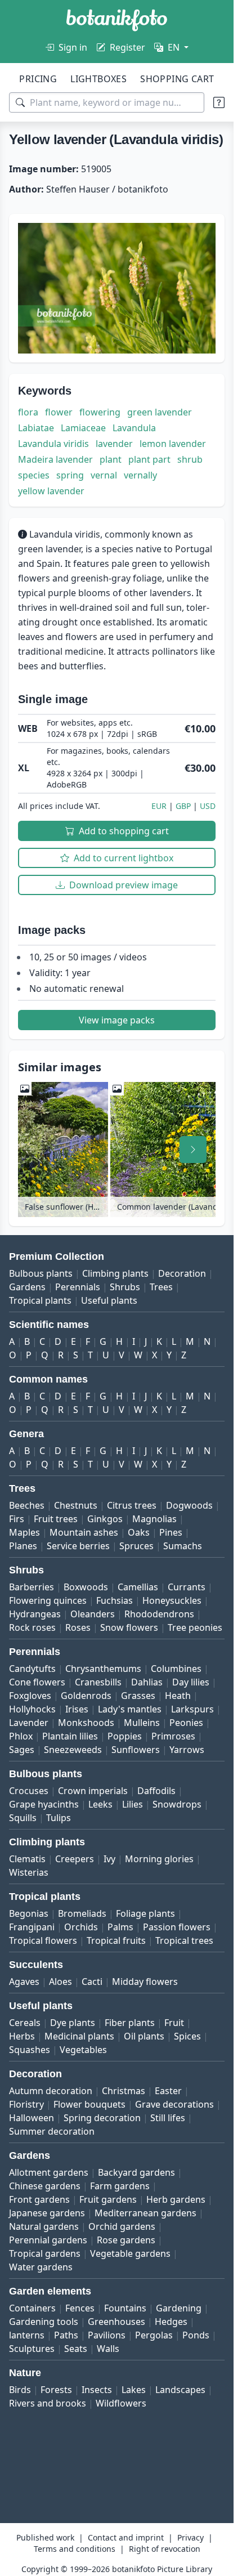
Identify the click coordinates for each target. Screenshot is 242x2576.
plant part (149, 459)
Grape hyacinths (44, 1804)
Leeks (100, 1804)
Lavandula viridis (53, 444)
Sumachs (183, 1546)
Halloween (32, 2118)
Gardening (179, 2308)
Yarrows (187, 1750)
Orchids (81, 1927)
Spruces (136, 1546)
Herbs (22, 2036)
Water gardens (41, 2267)
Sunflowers (136, 1750)
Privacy (191, 2537)
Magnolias (154, 1519)
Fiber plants (130, 2023)
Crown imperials (93, 1791)
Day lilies (191, 1682)
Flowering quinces (48, 1600)
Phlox (21, 1736)
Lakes (134, 2390)
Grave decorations (174, 2104)
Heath (178, 1696)
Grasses (138, 1696)
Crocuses (29, 1791)
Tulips (59, 1818)
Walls (108, 2349)
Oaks (139, 1532)
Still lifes (168, 2118)
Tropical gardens (45, 2253)
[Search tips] (219, 102)
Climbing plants (115, 1273)
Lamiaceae (83, 428)
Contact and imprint (126, 2537)
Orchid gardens (122, 2226)
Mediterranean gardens (145, 2213)
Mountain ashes (84, 1532)
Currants (187, 1587)
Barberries (32, 1587)
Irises (77, 1709)
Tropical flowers (43, 1940)
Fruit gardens (108, 2199)
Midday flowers (145, 1982)
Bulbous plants (41, 1273)
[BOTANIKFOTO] (117, 20)
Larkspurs (192, 1709)
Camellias (138, 1587)
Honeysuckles (172, 1600)
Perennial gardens (48, 2240)
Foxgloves (30, 1696)
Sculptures (32, 2349)
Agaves (24, 1982)
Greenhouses (116, 2322)
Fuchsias (115, 1600)
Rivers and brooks (48, 2403)
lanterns (27, 2335)
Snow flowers (129, 1627)
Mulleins (142, 1723)
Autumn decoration (51, 2091)
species (34, 475)
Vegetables (83, 2050)
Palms (120, 1927)
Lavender (29, 1723)
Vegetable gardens (130, 2253)
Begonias (29, 1913)
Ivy (109, 1859)
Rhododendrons (159, 1614)
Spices (187, 2036)
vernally (140, 475)
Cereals (25, 2023)
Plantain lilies (70, 1736)
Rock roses (32, 1627)
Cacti (92, 1982)
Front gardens (39, 2199)
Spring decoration (102, 2118)
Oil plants (144, 2036)
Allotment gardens (49, 2172)
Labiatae (36, 428)
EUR (159, 806)
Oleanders (93, 1614)
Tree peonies (195, 1627)
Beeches (27, 1505)
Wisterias (29, 1872)
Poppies (125, 1736)
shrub (190, 459)
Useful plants (109, 1300)
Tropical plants (40, 1300)
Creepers (75, 1859)
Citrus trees (132, 1505)
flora (28, 412)
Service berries (78, 1546)
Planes (23, 1546)
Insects (97, 2390)
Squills (23, 1818)
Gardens (27, 1287)
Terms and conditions (75, 2549)
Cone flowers (37, 1682)
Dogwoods (189, 1505)
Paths (66, 2335)
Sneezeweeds (73, 1750)
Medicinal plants (79, 2036)
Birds (20, 2390)
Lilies (133, 1804)
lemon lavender (173, 444)
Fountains (125, 2308)
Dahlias (147, 1682)
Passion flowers (177, 1927)
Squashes (30, 2050)
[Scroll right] (193, 1150)
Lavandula (134, 428)
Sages (22, 1750)
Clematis (27, 1859)
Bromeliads (82, 1913)
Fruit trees (56, 1519)
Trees (161, 1287)
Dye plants (73, 2023)
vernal (104, 475)
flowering (100, 412)
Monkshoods (86, 1723)
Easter (168, 2091)
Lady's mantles (130, 1709)
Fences (80, 2308)
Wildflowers (121, 2403)
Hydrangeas (35, 1614)
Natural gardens (44, 2226)
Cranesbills (98, 1682)
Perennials (78, 1287)
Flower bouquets (89, 2104)
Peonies (186, 1723)
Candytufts (32, 1669)
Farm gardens (120, 2186)
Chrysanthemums (103, 1669)
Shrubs (125, 1287)
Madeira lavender (55, 459)
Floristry (26, 2104)
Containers (32, 2308)
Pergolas (154, 2335)
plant (111, 459)
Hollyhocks (32, 1709)
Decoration (182, 1273)
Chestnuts (76, 1505)
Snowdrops (177, 1804)
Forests (56, 2390)
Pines (171, 1532)
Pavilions (107, 2335)
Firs (17, 1519)
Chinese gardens (45, 2186)
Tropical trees (184, 1940)
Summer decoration (52, 2131)
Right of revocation (165, 2549)
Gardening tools (44, 2322)
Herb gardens (176, 2199)
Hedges (171, 2322)
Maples (24, 1532)
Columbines (176, 1669)
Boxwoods (86, 1587)
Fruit (174, 2023)
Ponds (196, 2335)
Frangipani (32, 1927)
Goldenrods (86, 1696)
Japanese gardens (47, 2213)
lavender (114, 444)
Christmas (124, 2091)
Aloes (60, 1982)
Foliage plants (145, 1913)
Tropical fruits (116, 1940)
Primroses (173, 1736)
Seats (76, 2349)
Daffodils (156, 1791)
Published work (45, 2537)
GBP (183, 806)
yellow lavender (51, 491)
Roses (78, 1627)
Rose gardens (126, 2240)
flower (59, 412)
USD (208, 806)
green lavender (160, 412)
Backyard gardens (136, 2172)
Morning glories (159, 1859)
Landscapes (180, 2390)
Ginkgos (105, 1519)
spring (70, 475)
